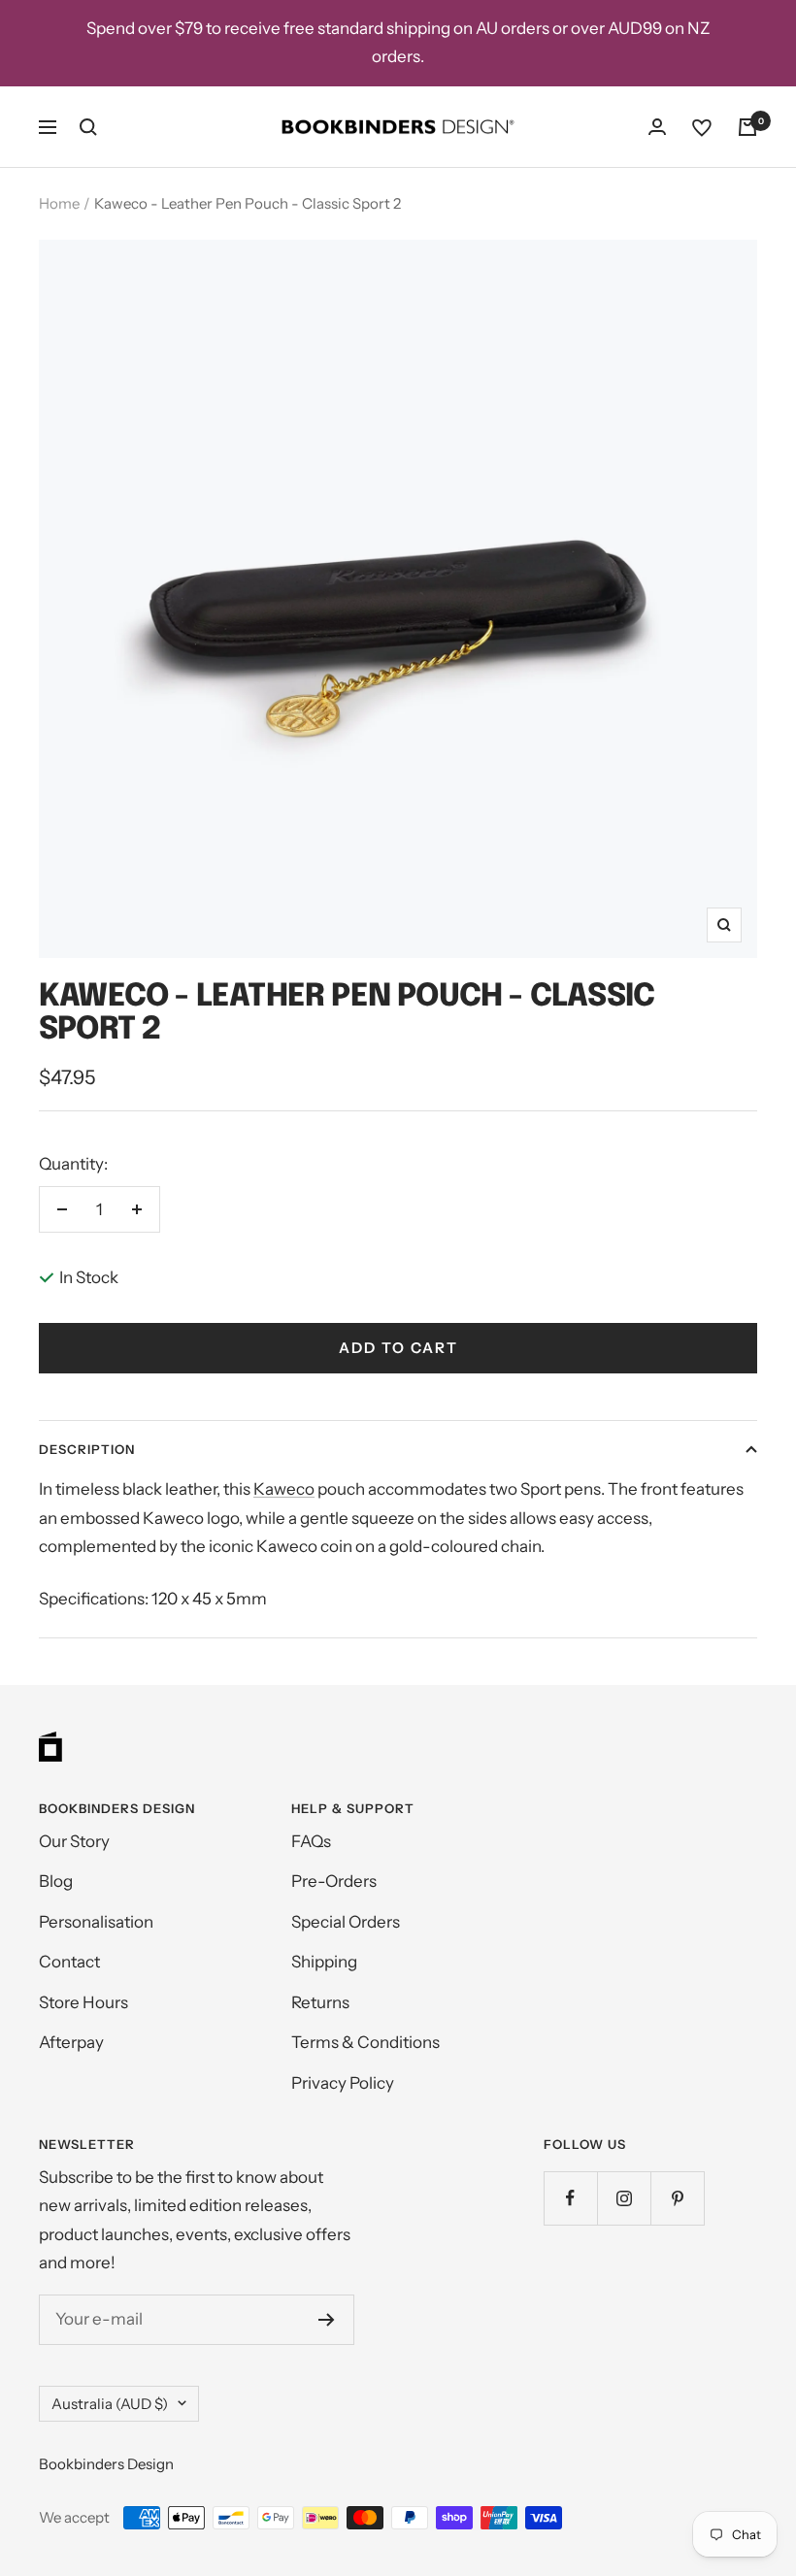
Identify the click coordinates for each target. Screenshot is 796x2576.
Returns (320, 2002)
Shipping (324, 1962)
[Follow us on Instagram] (624, 2198)
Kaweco (284, 1489)
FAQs (311, 1841)
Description (87, 1449)
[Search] (88, 127)
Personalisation (96, 1922)
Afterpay (71, 2042)
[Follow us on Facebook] (570, 2198)
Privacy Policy (343, 2083)
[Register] (327, 2320)
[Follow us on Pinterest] (677, 2198)
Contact (69, 1962)
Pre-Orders (334, 1881)
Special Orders (346, 1922)
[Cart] (747, 127)
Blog (56, 1881)
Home (59, 203)
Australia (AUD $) (110, 2404)
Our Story (74, 1841)
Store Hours (83, 2002)
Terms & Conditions (365, 2042)
